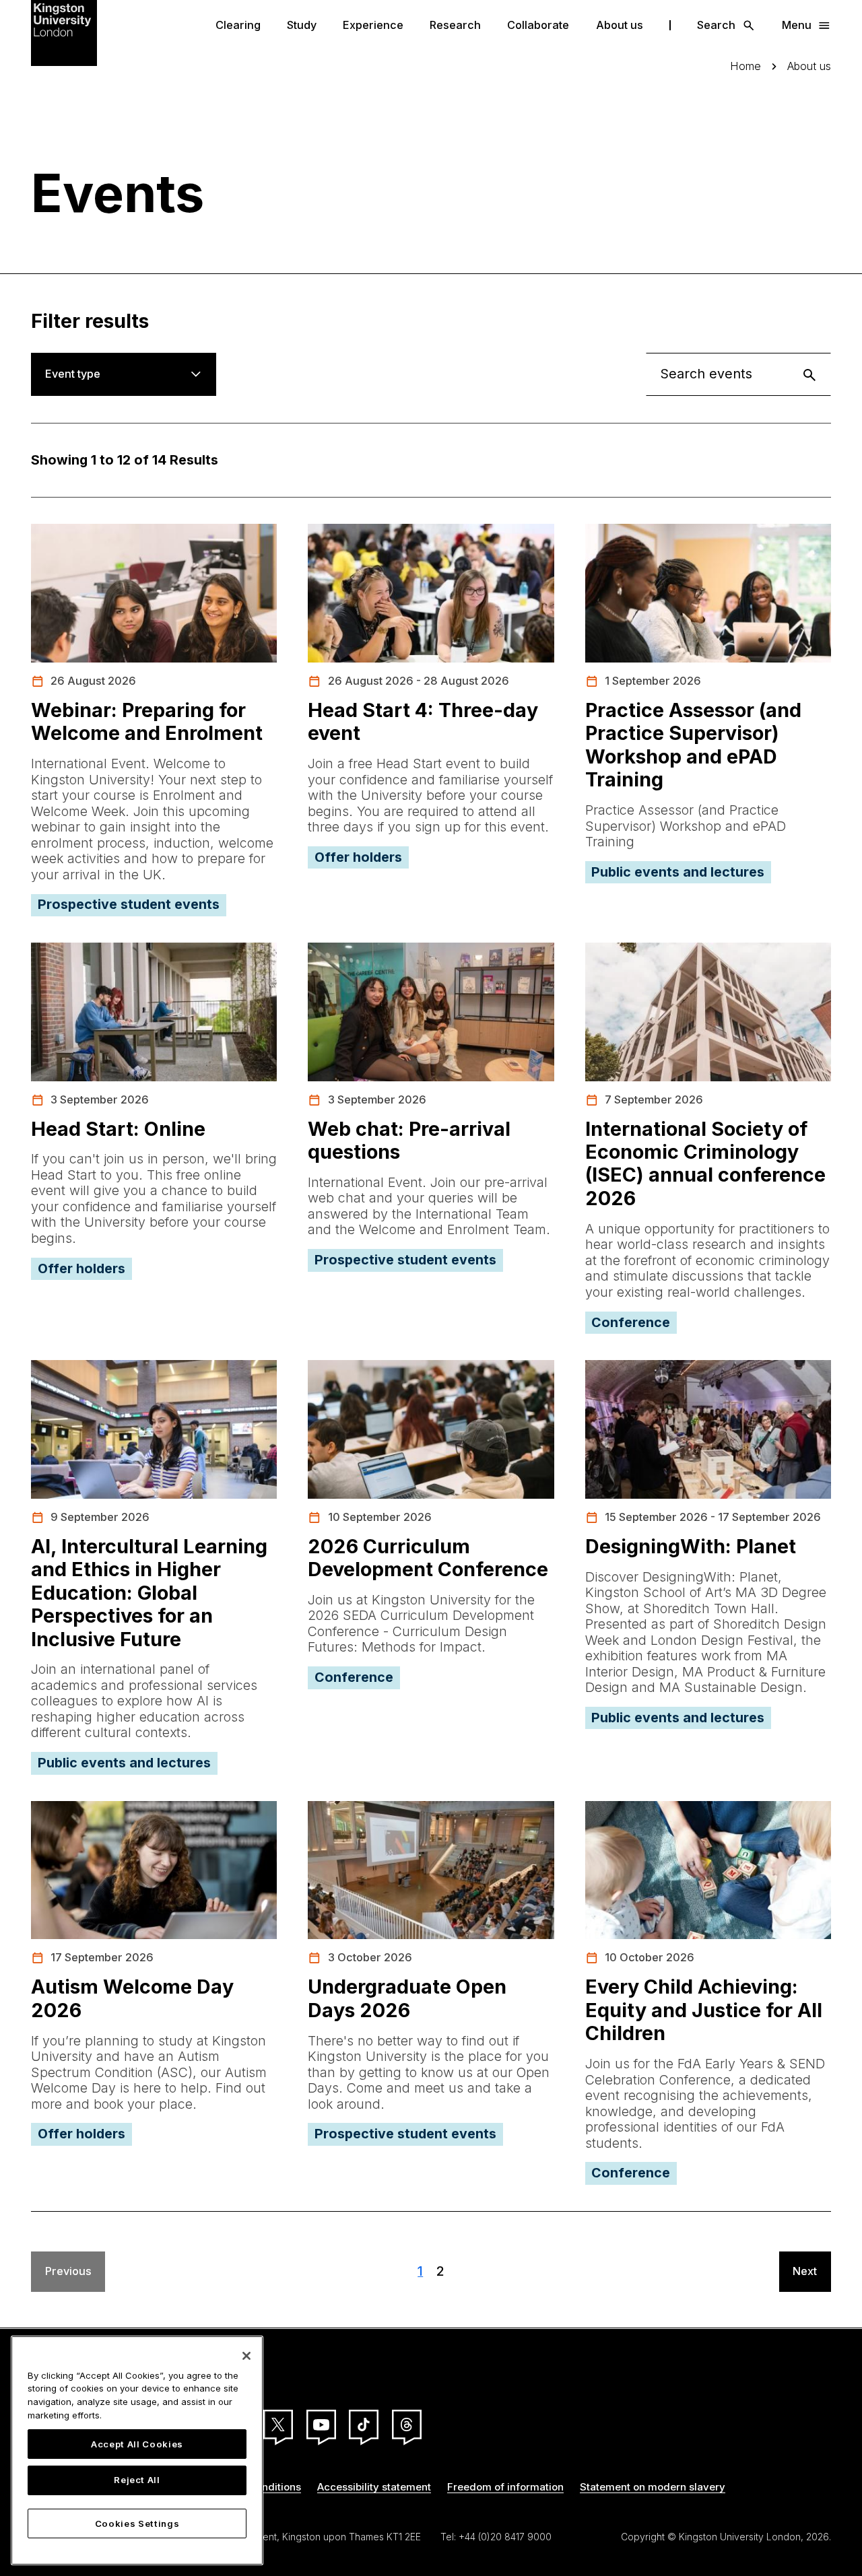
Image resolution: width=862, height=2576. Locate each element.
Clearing (238, 25)
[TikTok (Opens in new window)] (364, 2425)
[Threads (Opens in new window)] (407, 2425)
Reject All (137, 2480)
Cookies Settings (137, 2523)
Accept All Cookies (137, 2444)
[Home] (64, 32)
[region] (137, 2450)
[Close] (246, 2356)
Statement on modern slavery (653, 2487)
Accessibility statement (374, 2487)
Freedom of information (505, 2487)
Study (302, 25)
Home (745, 66)
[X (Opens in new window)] (278, 2425)
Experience (373, 25)
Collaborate (538, 25)
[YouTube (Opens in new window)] (321, 2425)
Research (455, 25)
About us (620, 25)
